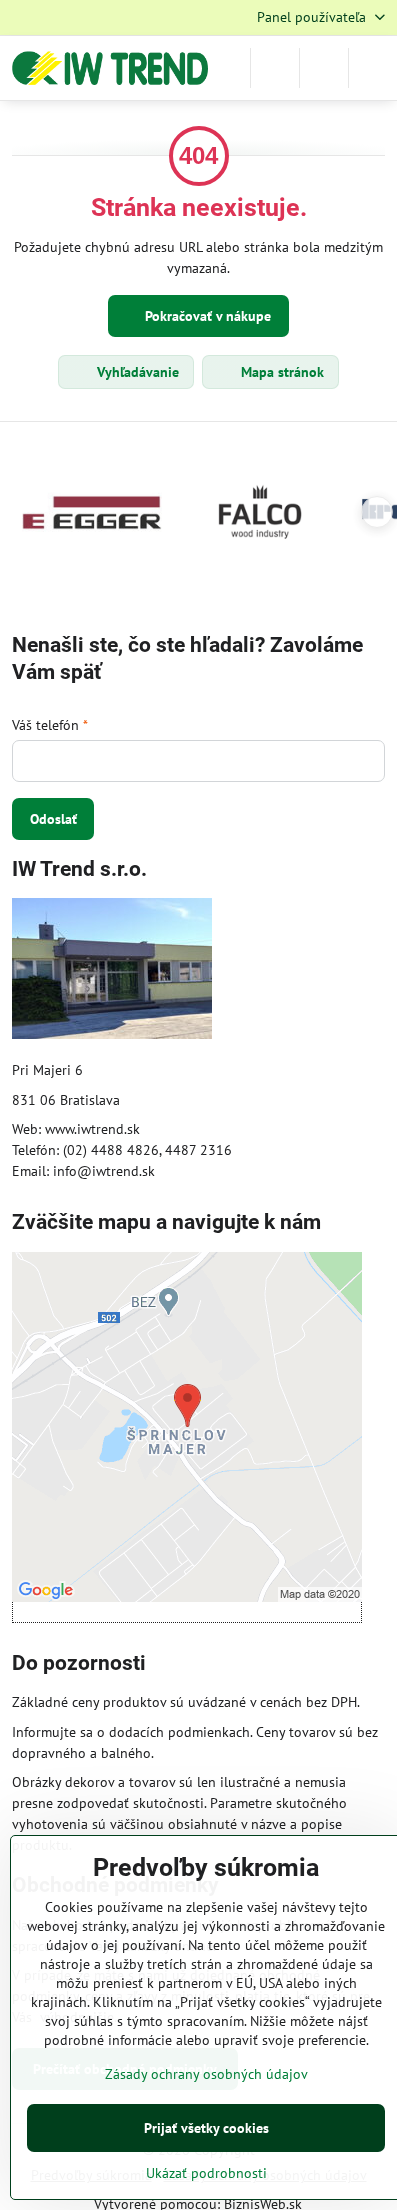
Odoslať (53, 819)
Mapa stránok (280, 372)
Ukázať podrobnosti (206, 2173)
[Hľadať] (275, 68)
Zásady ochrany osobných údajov (206, 2074)
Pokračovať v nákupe (206, 316)
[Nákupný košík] (324, 68)
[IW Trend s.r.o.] (112, 971)
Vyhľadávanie (136, 372)
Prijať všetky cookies (206, 2128)
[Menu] (373, 68)
